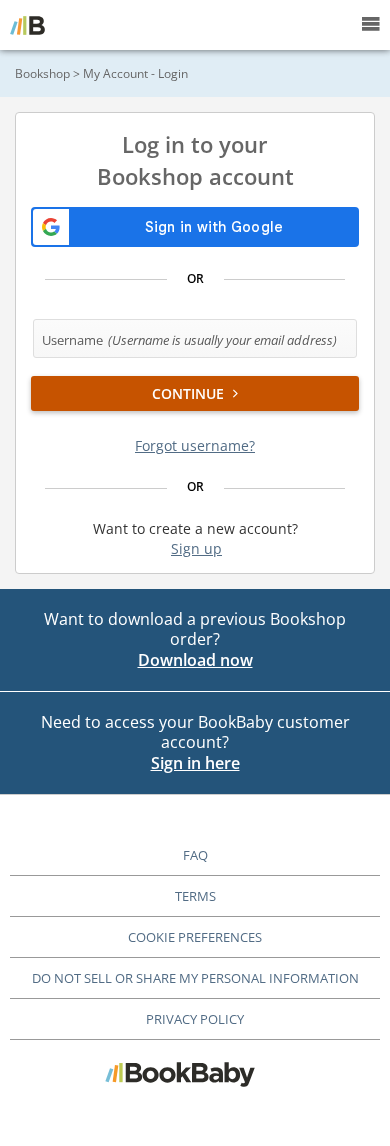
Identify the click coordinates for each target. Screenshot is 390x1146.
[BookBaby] (27, 25)
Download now (195, 660)
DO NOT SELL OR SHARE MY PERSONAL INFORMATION (195, 978)
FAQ (195, 855)
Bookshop (42, 73)
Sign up (196, 548)
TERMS (195, 896)
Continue (190, 393)
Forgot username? (195, 445)
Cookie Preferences (195, 937)
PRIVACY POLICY (195, 1019)
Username (189, 340)
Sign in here (195, 763)
